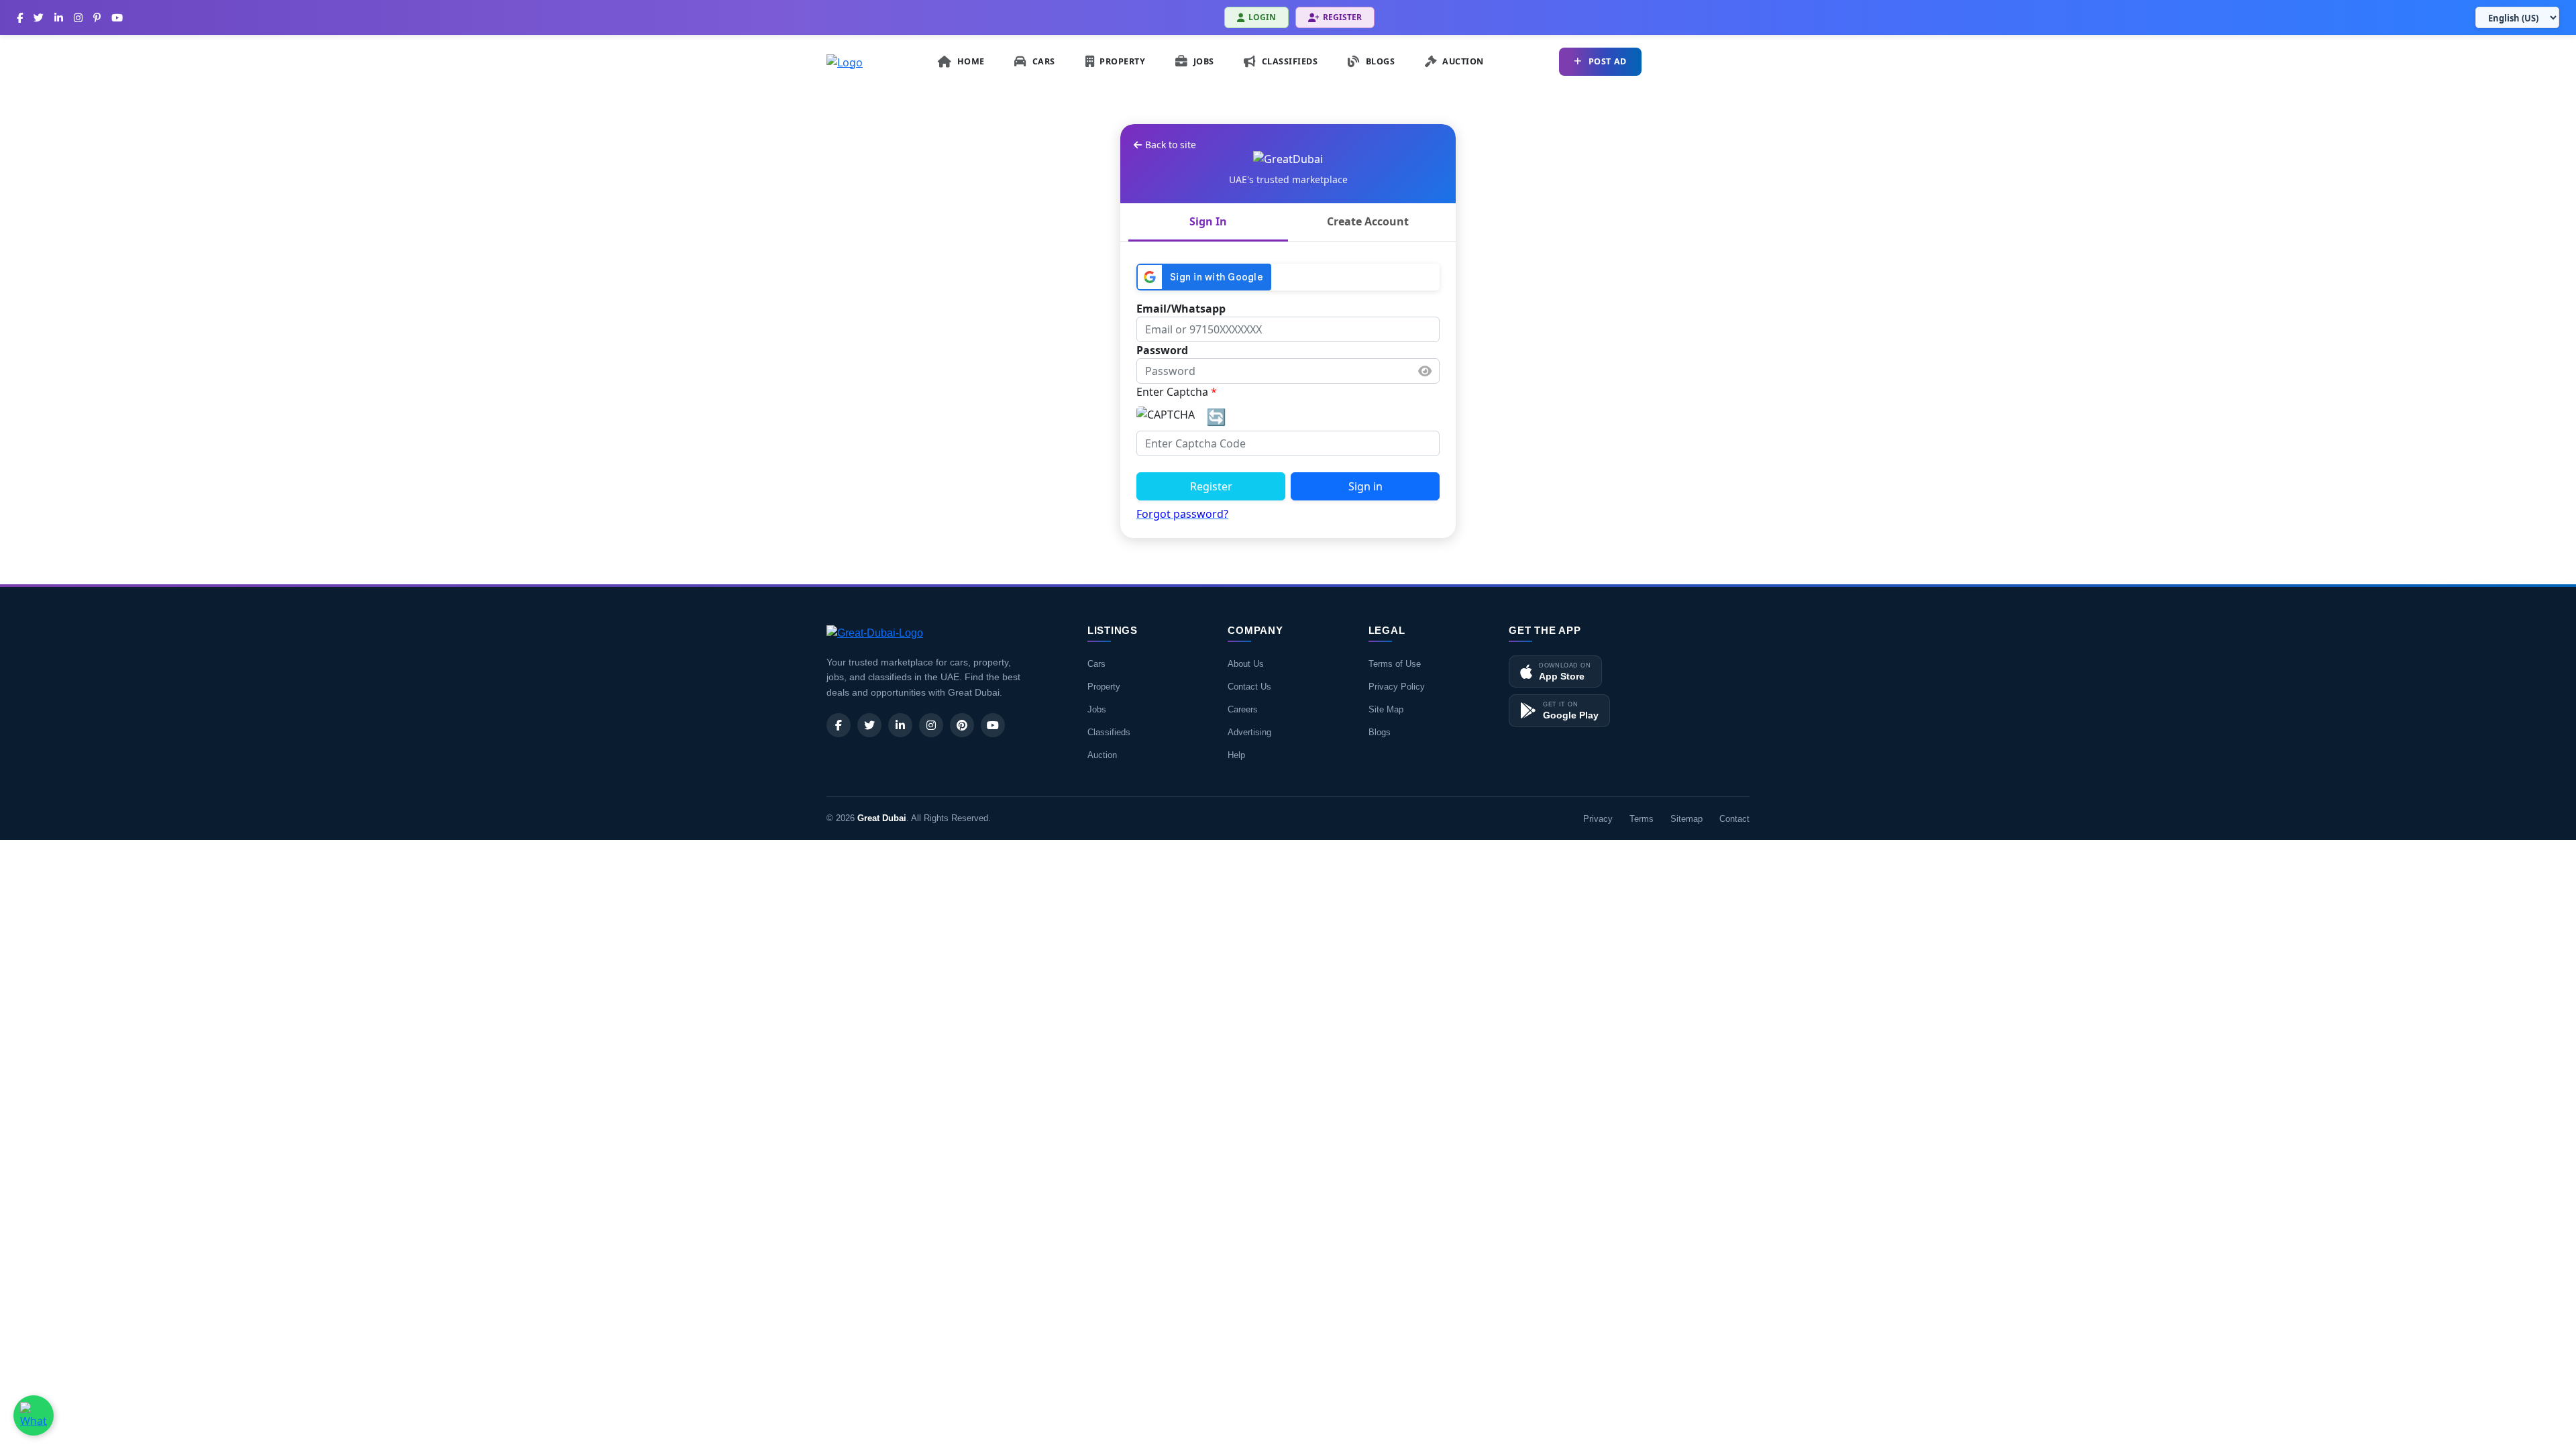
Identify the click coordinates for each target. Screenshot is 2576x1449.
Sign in (1365, 486)
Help (1236, 755)
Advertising (1249, 732)
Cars (1096, 664)
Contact (1734, 819)
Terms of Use (1395, 664)
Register (1211, 486)
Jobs (1097, 709)
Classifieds (1109, 732)
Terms (1642, 819)
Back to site (1171, 145)
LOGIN (1262, 17)
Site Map (1386, 709)
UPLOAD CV (1709, 61)
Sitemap (1686, 819)
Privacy (1598, 819)
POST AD (1608, 61)
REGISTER (1342, 17)
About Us (1246, 664)
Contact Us (1249, 687)
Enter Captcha (1177, 392)
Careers (1243, 709)
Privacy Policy (1397, 687)
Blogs (1380, 732)
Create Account (1368, 221)
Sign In (1208, 221)
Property (1104, 687)
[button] (1425, 371)
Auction (1102, 755)
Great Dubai (882, 818)
